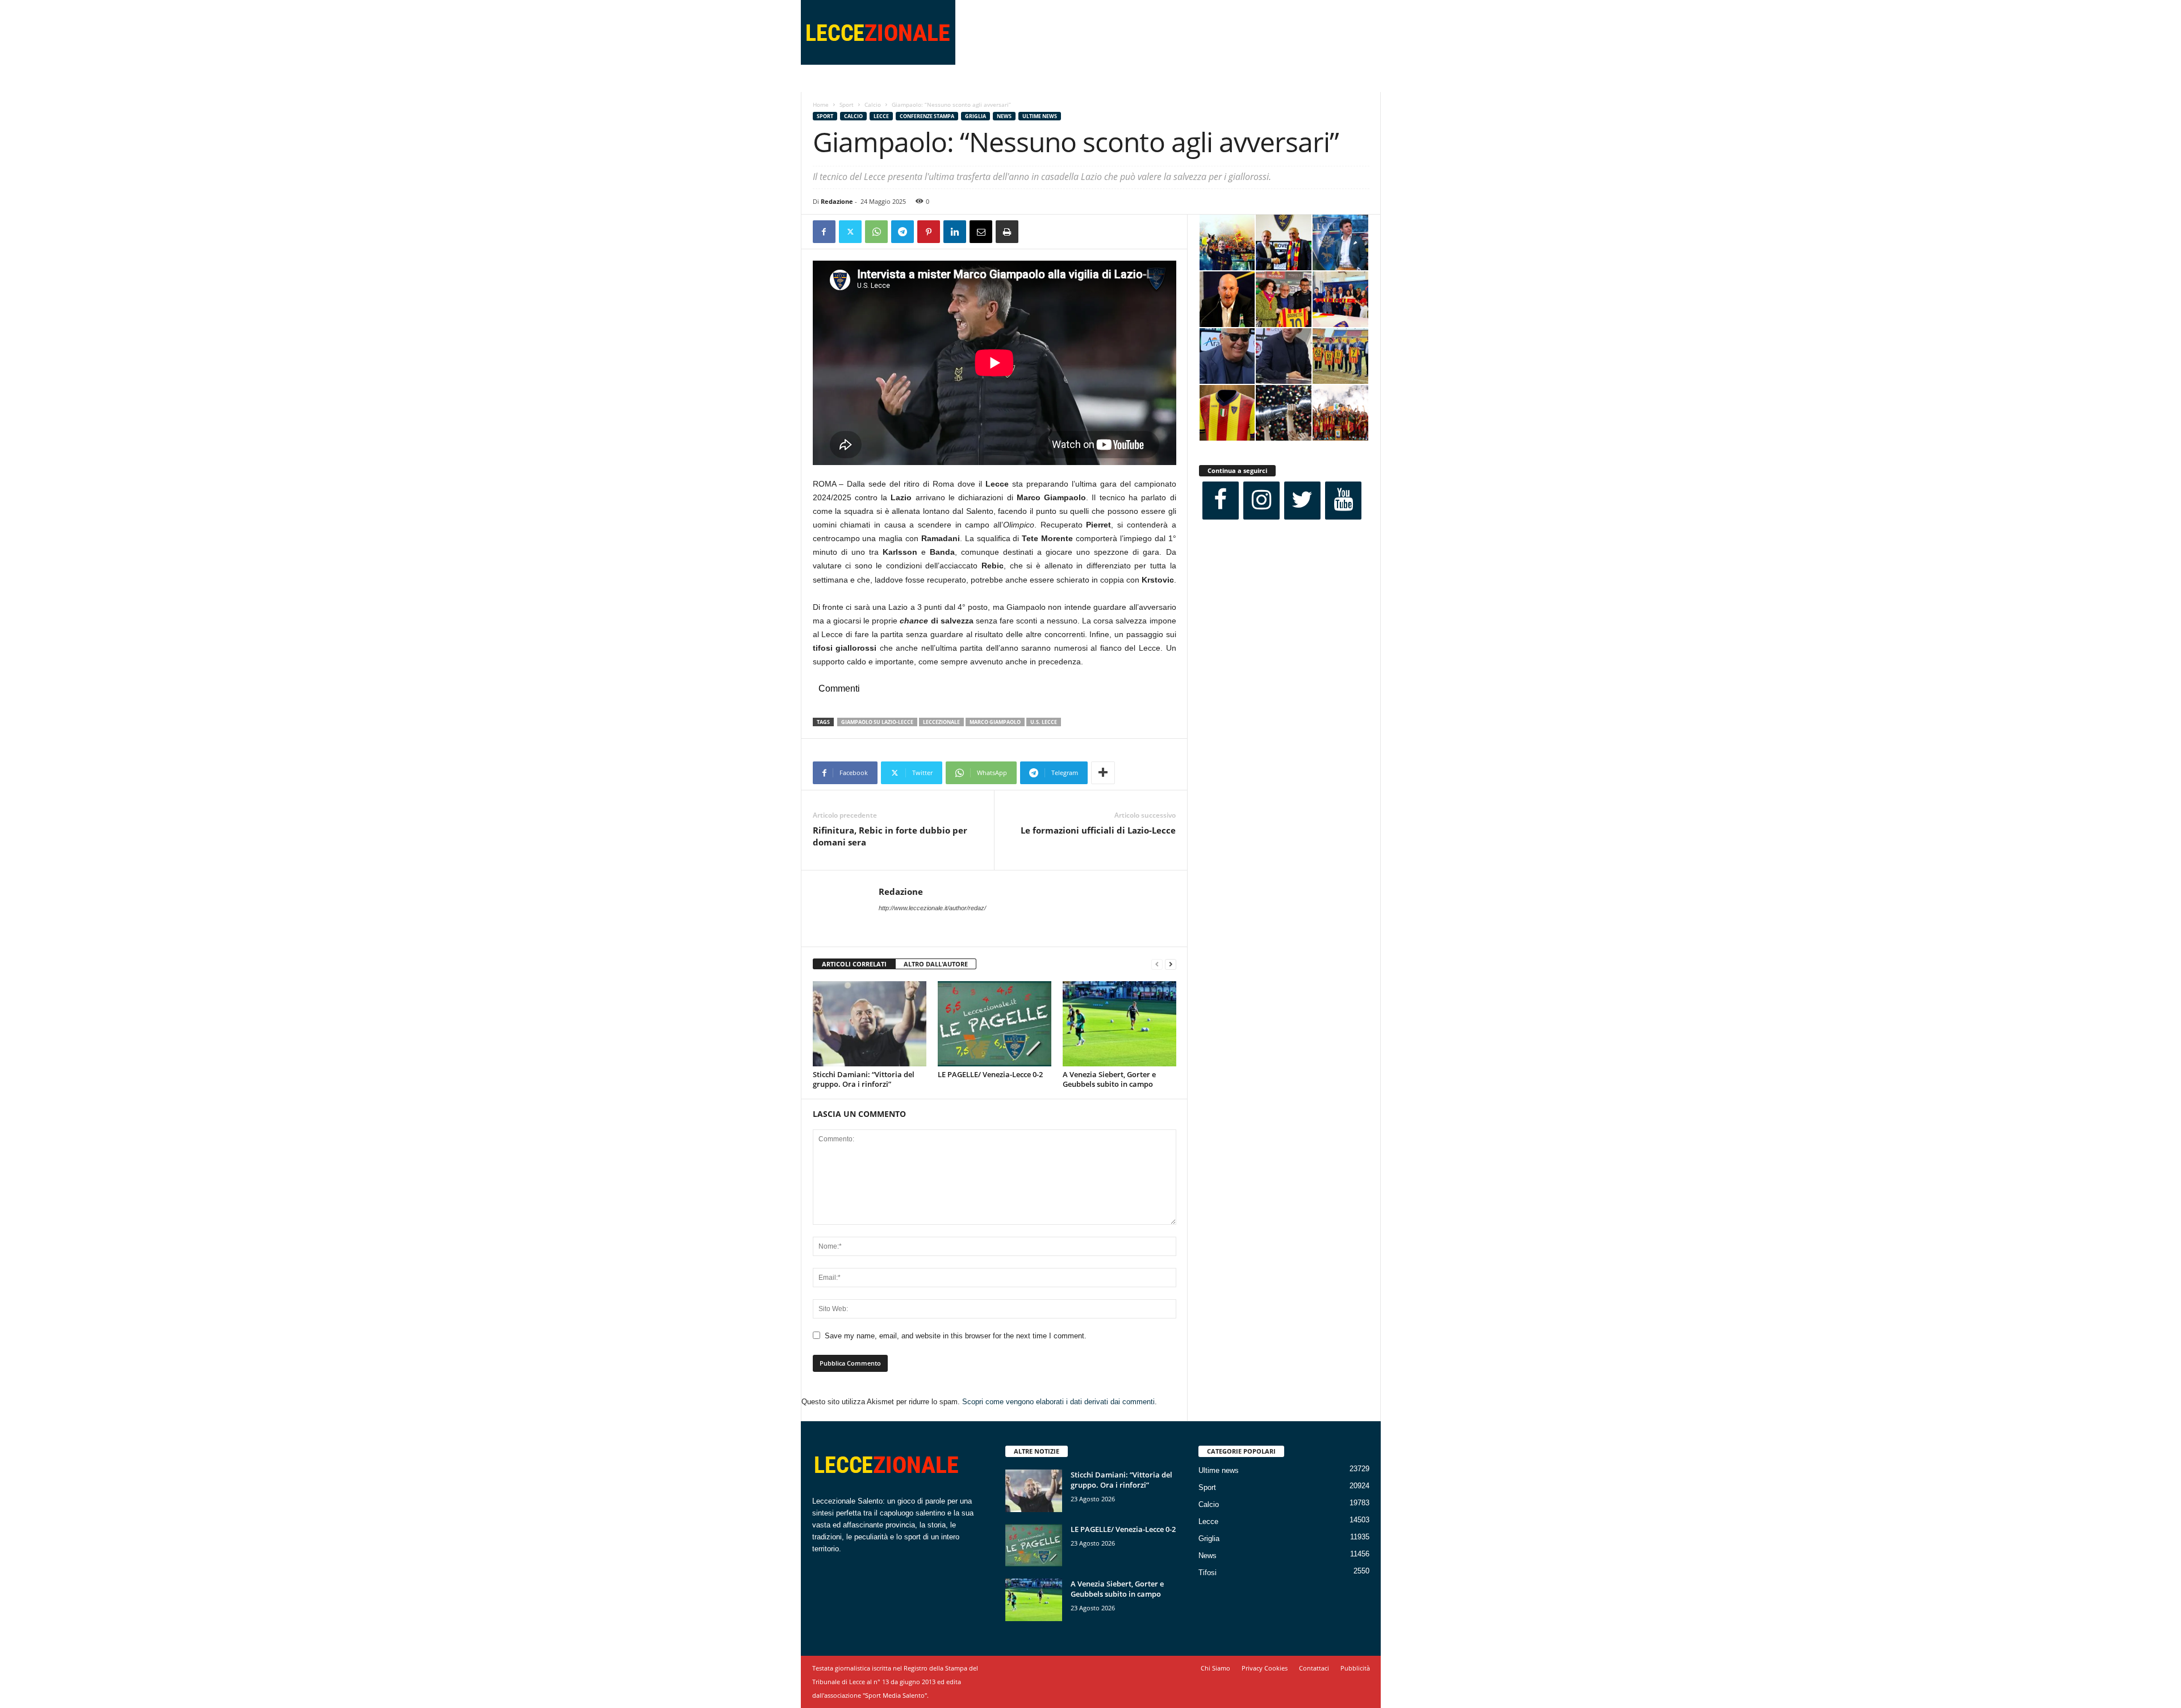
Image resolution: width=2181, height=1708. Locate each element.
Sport (847, 104)
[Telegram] (903, 232)
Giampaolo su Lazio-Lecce (877, 722)
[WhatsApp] (876, 232)
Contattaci (1314, 1668)
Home (821, 104)
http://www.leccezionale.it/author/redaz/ (932, 908)
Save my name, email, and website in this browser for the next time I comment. (956, 1336)
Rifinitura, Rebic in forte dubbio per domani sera (890, 836)
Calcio (873, 104)
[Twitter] (850, 232)
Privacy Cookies (1265, 1668)
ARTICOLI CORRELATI (854, 964)
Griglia (975, 116)
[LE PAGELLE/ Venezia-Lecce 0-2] (995, 1024)
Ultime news (1040, 116)
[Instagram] (1261, 501)
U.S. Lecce (1044, 722)
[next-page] (1171, 964)
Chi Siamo (1215, 1668)
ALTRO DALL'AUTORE (936, 964)
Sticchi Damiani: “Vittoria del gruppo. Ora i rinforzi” (864, 1079)
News (1004, 116)
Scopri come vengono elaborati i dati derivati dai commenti (1058, 1402)
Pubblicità (1355, 1668)
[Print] (1007, 232)
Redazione (837, 201)
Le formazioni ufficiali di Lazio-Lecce (1098, 830)
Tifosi (1208, 1573)
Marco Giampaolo (995, 722)
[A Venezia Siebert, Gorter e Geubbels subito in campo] (1119, 1024)
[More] (1103, 773)
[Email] (981, 232)
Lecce (881, 116)
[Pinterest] (929, 232)
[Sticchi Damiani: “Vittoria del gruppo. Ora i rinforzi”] (870, 1024)
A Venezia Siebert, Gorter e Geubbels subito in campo (1109, 1079)
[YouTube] (1343, 501)
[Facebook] (824, 232)
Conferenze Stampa (927, 116)
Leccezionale (941, 722)
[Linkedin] (955, 232)
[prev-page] (1157, 964)
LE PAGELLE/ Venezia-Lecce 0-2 (990, 1074)
